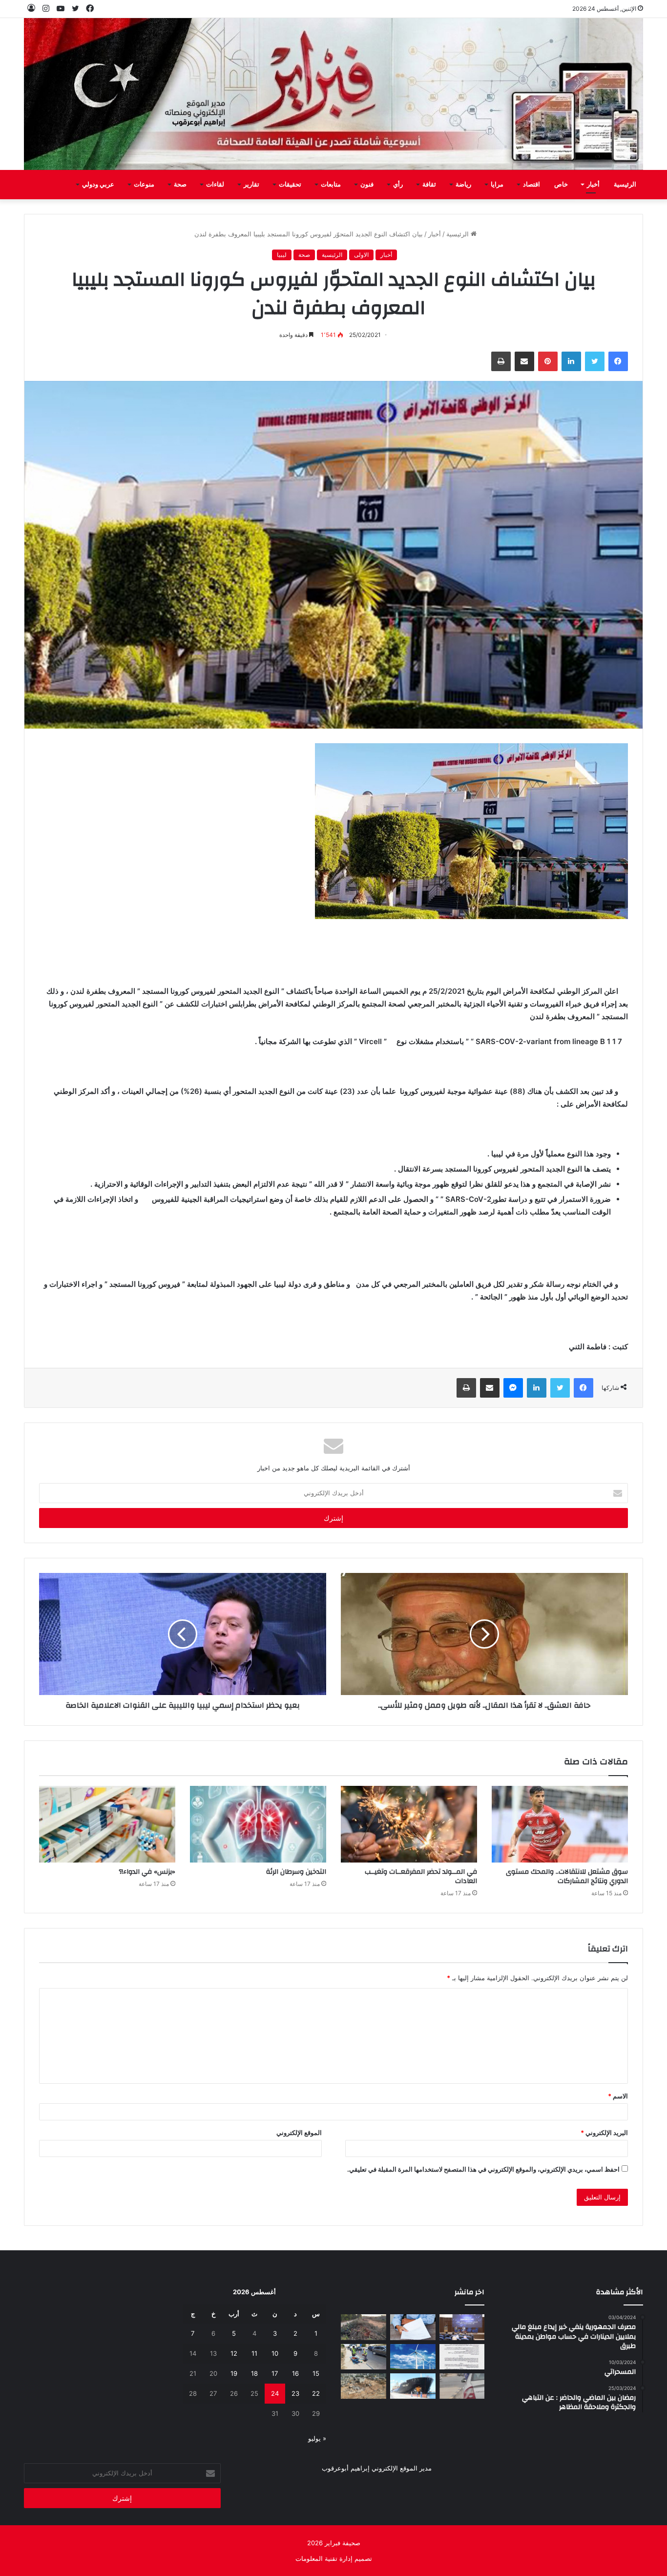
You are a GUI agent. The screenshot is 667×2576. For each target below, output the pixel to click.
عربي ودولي (98, 185)
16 (295, 2373)
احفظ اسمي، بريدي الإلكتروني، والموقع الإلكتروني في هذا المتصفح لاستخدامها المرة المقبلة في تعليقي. (483, 2169)
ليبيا (282, 255)
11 (254, 2353)
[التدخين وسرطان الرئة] (258, 1824)
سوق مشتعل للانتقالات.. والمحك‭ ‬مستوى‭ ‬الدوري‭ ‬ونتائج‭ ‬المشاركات (567, 1876)
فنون (367, 185)
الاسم (618, 2096)
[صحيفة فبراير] (333, 94)
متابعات (331, 185)
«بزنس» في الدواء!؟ (147, 1872)
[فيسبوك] (618, 361)
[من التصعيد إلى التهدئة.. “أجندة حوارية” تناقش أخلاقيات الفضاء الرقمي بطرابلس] (462, 2327)
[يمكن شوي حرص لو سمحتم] (462, 2386)
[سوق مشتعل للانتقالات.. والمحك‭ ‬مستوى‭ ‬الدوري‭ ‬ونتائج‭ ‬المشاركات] (560, 1824)
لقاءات (215, 185)
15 (316, 2373)
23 (295, 2393)
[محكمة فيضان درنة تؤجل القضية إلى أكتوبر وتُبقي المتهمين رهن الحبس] (364, 2386)
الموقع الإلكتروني (299, 2133)
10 (275, 2353)
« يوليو (317, 2438)
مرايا (497, 185)
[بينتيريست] (548, 361)
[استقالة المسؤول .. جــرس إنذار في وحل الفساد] (413, 2327)
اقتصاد (532, 185)
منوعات (144, 185)
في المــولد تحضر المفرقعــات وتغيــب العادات (421, 1876)
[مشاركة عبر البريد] (524, 361)
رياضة (463, 185)
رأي (398, 185)
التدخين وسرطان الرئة (296, 1872)
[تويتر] (595, 361)
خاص (561, 185)
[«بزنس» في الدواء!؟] (107, 1824)
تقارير (251, 185)
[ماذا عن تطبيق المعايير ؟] (462, 2357)
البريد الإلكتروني (604, 2133)
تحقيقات (290, 185)
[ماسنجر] (513, 1388)
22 (316, 2393)
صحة (180, 185)
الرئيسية (625, 185)
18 (254, 2373)
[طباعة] (501, 361)
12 (234, 2353)
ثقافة (429, 185)
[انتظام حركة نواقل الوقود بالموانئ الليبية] (413, 2386)
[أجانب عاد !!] (364, 2327)
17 (275, 2373)
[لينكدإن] (571, 361)
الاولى (361, 255)
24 (275, 2393)
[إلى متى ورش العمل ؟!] (413, 2357)
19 (234, 2373)
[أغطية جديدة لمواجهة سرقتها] (364, 2357)
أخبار (593, 185)
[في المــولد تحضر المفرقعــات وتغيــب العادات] (409, 1824)
